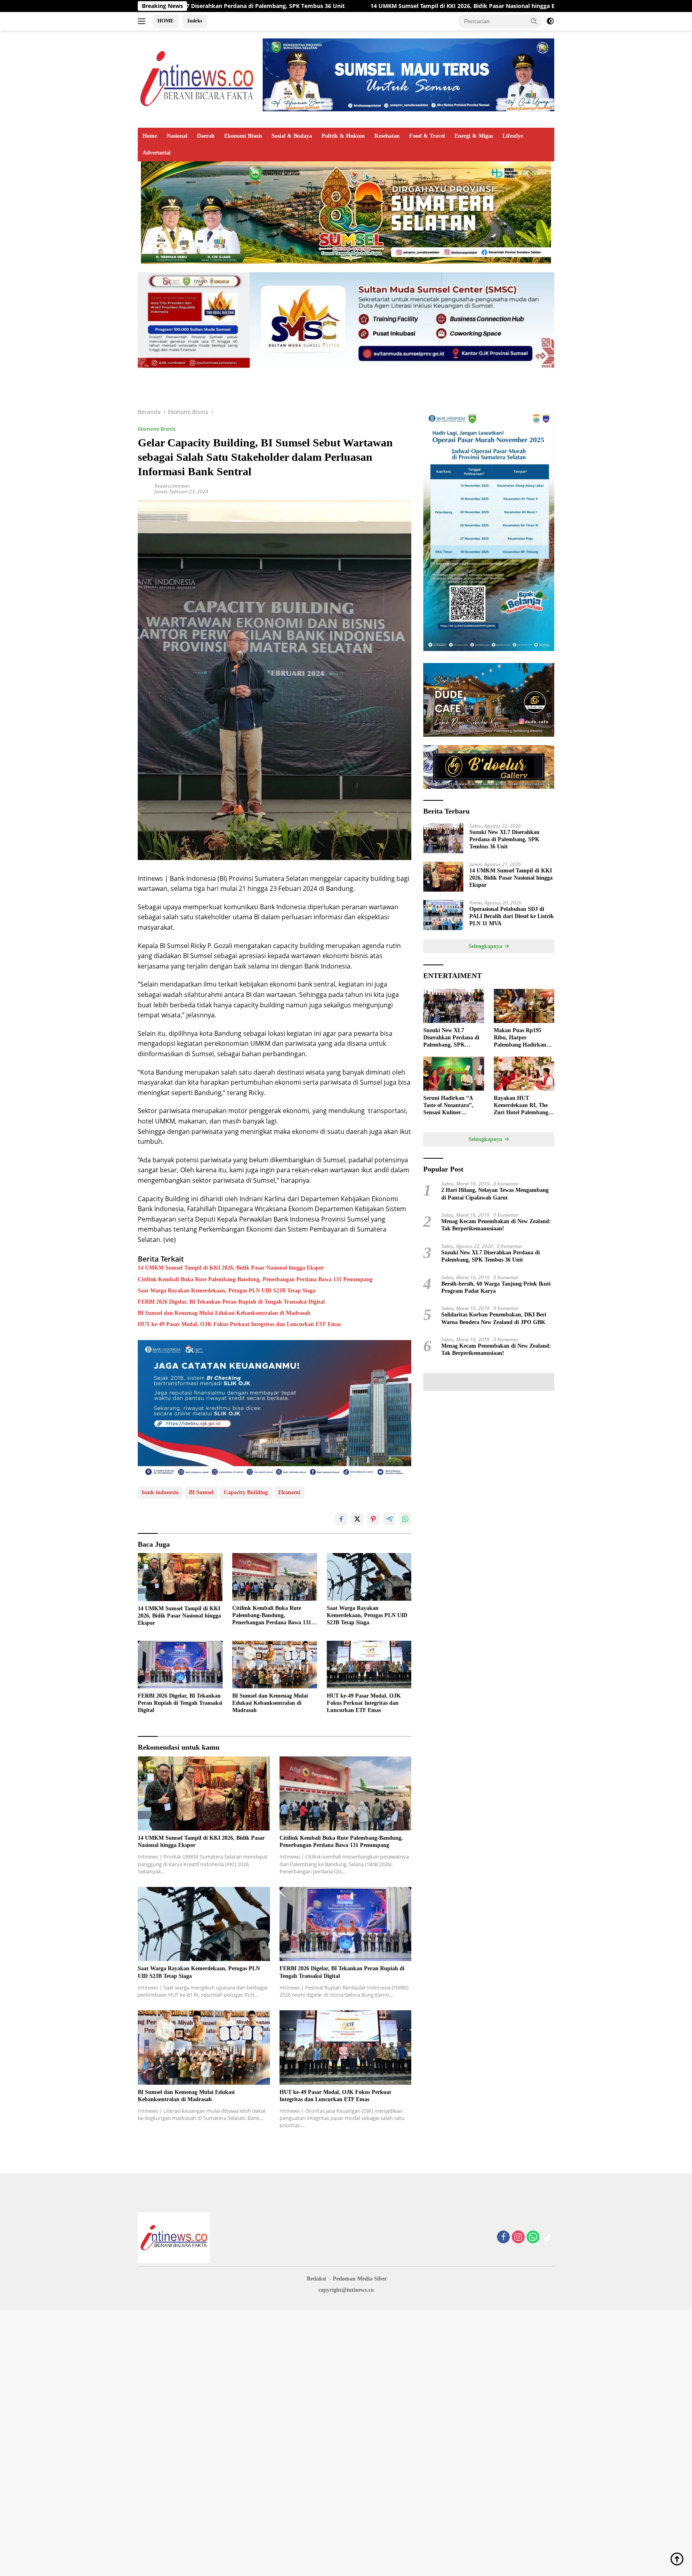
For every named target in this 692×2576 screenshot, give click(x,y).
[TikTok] (548, 2238)
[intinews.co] (197, 78)
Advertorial (157, 153)
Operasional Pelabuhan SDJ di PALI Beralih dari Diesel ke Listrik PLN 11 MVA (532, 6)
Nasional (177, 136)
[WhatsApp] (533, 2237)
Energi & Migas (474, 136)
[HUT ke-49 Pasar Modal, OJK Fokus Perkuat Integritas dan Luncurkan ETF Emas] (369, 1665)
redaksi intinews (172, 486)
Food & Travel (427, 136)
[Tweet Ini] (357, 1519)
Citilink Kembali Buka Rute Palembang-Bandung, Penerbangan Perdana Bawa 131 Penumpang (255, 1279)
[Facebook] (503, 2237)
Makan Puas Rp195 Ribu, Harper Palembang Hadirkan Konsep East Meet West (522, 1038)
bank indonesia (160, 1492)
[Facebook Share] (341, 1519)
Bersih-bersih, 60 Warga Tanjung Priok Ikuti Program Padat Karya (496, 1287)
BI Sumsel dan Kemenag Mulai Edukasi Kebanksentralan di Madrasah (224, 1313)
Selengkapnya (486, 946)
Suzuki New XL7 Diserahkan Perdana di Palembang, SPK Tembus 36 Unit (504, 839)
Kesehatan (387, 136)
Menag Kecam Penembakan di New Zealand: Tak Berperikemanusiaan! (496, 1225)
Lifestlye (513, 136)
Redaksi (316, 2279)
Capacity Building (246, 1492)
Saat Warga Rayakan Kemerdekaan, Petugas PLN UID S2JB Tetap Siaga (227, 1291)
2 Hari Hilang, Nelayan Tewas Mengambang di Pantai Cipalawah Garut (495, 1194)
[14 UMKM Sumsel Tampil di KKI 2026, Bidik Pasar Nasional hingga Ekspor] (180, 1577)
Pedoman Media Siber (360, 2279)
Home (150, 136)
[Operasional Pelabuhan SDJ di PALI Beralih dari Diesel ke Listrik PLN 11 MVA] (443, 915)
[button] (534, 21)
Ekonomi (289, 1492)
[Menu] (143, 21)
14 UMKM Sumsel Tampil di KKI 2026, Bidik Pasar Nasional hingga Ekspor (302, 6)
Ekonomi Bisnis (243, 136)
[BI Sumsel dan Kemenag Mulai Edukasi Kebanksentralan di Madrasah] (275, 1665)
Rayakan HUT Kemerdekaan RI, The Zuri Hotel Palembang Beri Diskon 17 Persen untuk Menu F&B (521, 1106)
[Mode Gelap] (550, 21)
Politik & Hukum (343, 136)
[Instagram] (518, 2237)
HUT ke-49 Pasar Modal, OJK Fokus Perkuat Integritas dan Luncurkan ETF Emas (239, 1324)
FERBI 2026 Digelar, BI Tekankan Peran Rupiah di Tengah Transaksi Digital (231, 1302)
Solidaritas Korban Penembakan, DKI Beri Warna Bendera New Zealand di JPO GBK (494, 1318)
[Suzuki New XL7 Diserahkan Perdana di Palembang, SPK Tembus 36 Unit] (443, 838)
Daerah (206, 136)
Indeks (195, 21)
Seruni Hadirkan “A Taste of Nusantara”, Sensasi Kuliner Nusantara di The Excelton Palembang (448, 1106)
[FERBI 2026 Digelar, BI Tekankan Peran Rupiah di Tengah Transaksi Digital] (180, 1665)
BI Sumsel (201, 1492)
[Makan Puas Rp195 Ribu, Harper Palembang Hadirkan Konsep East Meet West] (524, 1006)
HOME (166, 21)
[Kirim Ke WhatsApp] (405, 1519)
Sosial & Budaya (292, 136)
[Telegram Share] (389, 1519)
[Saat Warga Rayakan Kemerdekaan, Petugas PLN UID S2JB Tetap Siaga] (369, 1577)
